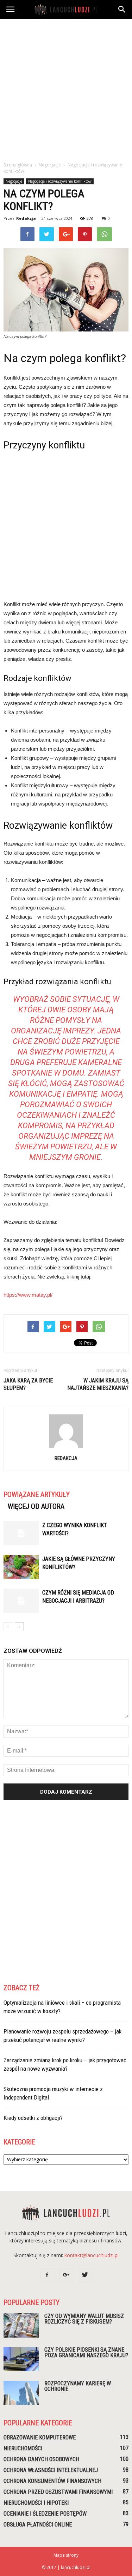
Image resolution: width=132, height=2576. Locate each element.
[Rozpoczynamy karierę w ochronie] (21, 2393)
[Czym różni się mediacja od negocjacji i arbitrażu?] (21, 1601)
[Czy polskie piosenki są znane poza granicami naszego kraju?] (21, 2359)
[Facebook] (47, 2275)
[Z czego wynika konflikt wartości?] (21, 1533)
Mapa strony (66, 2555)
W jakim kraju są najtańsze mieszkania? (98, 1384)
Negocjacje (14, 181)
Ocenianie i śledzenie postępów (45, 2514)
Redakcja (26, 218)
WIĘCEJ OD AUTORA (36, 1506)
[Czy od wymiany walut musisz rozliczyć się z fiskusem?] (21, 2325)
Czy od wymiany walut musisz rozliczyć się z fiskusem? (84, 2319)
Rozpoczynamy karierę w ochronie (78, 2386)
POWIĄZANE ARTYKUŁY (37, 1494)
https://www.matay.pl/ (28, 1295)
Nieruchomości (23, 2448)
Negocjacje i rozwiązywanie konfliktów (60, 181)
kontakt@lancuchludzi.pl (92, 2255)
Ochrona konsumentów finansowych (52, 2481)
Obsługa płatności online (38, 2525)
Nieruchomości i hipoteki (36, 2503)
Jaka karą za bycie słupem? (28, 1384)
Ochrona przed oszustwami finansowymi (58, 2492)
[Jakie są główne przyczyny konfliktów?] (21, 1567)
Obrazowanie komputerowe (40, 2437)
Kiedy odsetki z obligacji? (33, 2118)
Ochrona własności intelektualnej (51, 2470)
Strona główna (18, 165)
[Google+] (66, 2275)
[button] (122, 9)
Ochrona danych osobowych (41, 2459)
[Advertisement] (66, 88)
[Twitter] (85, 2275)
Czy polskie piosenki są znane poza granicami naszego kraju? (86, 2352)
